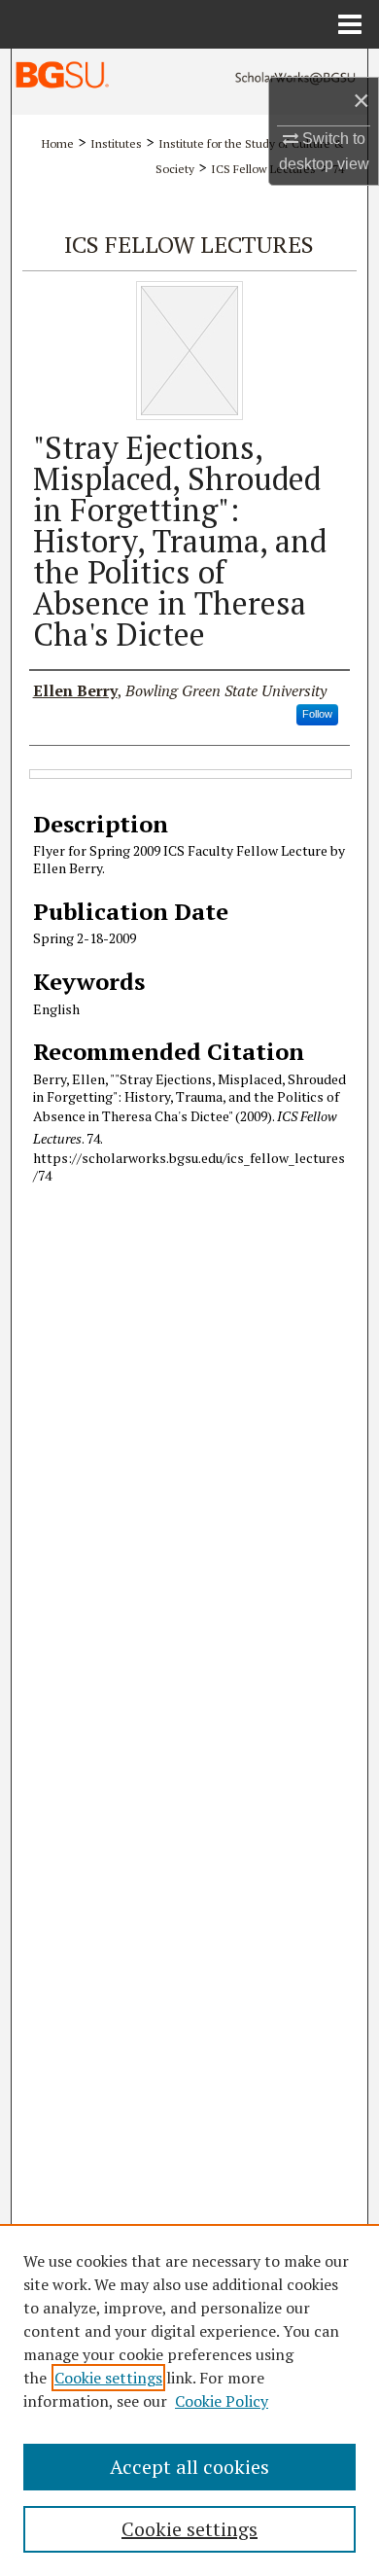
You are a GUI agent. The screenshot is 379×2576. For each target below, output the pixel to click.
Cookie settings (108, 2378)
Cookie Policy (222, 2401)
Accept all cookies (189, 2467)
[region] (189, 2400)
